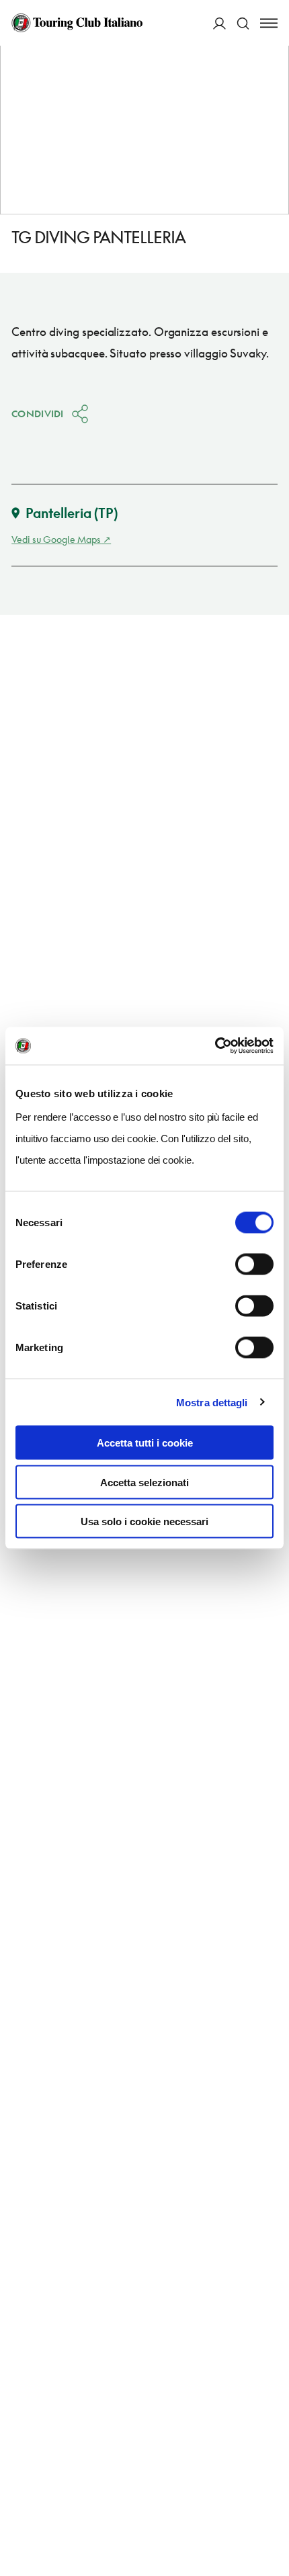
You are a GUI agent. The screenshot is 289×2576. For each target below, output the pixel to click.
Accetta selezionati (144, 1482)
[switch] (254, 1264)
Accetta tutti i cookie (145, 1443)
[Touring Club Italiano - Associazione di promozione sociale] (77, 23)
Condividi (38, 414)
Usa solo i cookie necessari (144, 1521)
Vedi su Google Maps (56, 539)
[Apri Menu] (269, 23)
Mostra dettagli (212, 1402)
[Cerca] (243, 23)
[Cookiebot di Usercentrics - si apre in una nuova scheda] (215, 1046)
